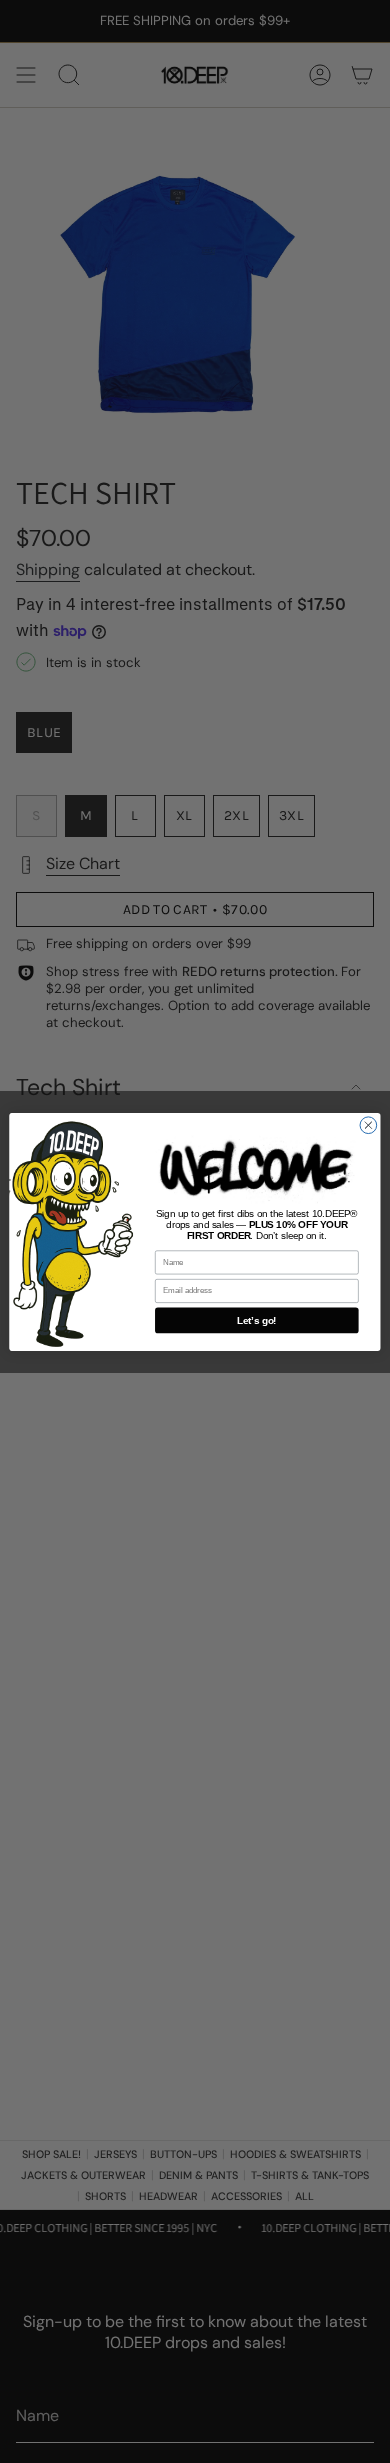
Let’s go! (256, 1320)
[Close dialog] (368, 1124)
